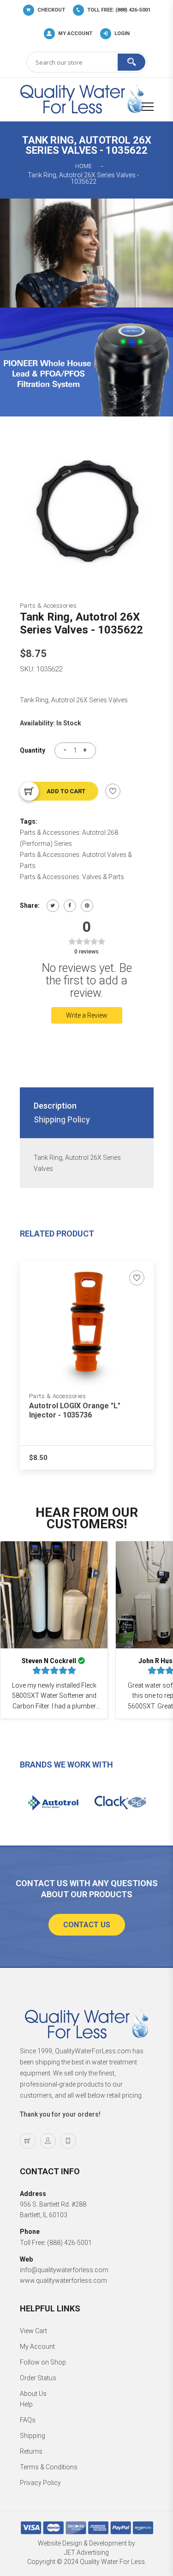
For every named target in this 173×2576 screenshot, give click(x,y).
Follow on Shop (43, 2362)
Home (84, 166)
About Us (33, 2394)
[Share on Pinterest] (87, 906)
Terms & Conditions (49, 2467)
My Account (37, 2347)
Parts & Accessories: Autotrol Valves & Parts (76, 860)
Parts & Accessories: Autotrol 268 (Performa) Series (69, 838)
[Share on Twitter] (53, 906)
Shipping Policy (62, 1119)
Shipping (33, 2436)
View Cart (33, 2331)
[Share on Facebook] (70, 906)
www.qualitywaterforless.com (63, 2280)
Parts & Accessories (48, 606)
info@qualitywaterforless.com (64, 2270)
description (55, 1106)
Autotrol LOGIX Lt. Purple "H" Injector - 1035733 (79, 1410)
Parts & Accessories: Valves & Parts (72, 877)
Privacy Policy (40, 2483)
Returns (31, 2451)
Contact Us (87, 1925)
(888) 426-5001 (69, 2243)
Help (26, 2404)
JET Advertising (86, 2552)
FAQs (28, 2420)
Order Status (38, 2378)
